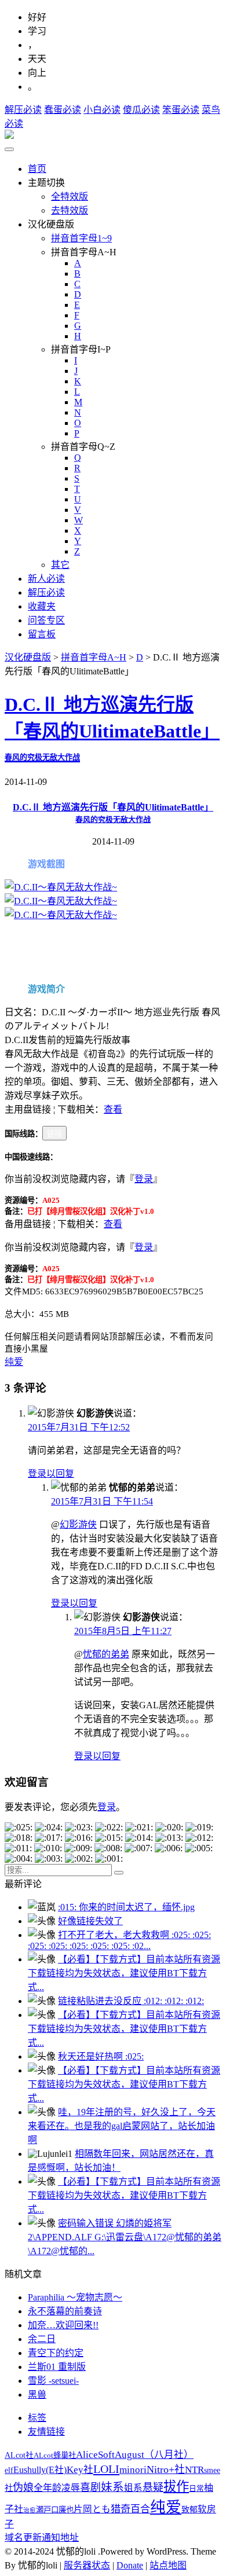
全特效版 (70, 197)
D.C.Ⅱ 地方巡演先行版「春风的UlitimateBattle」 (112, 728)
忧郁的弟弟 (106, 1654)
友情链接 (46, 2432)
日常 (196, 2489)
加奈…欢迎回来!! (63, 2325)
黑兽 (37, 2395)
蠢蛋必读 (63, 110)
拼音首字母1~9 (81, 238)
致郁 (189, 2510)
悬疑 (153, 2487)
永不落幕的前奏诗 (65, 2311)
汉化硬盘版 (28, 657)
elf (9, 2470)
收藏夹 (42, 606)
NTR (194, 2470)
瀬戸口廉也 (55, 2510)
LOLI (106, 2469)
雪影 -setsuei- (53, 2381)
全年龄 (48, 2488)
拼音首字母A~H (94, 657)
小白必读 (102, 110)
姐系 (133, 2488)
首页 (37, 169)
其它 (60, 565)
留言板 (42, 634)
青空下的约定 (56, 2353)
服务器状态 (87, 2565)
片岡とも (92, 2509)
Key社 (80, 2470)
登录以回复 (51, 1474)
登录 (144, 1179)
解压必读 (23, 110)
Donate (130, 2565)
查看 (113, 1109)
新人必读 (46, 579)
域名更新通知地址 (42, 2538)
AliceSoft (95, 2454)
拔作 (176, 2487)
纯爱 (14, 1362)
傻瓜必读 (141, 110)
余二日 (42, 2339)
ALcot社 (19, 2455)
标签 (37, 2418)
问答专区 (46, 620)
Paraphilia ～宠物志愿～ (75, 2297)
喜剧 (90, 2487)
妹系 (112, 2487)
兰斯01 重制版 (57, 2367)
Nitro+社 (166, 2469)
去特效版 (70, 210)
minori (133, 2470)
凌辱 (71, 2488)
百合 (140, 2509)
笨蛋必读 (181, 110)
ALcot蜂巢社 (55, 2455)
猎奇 (121, 2509)
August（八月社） (154, 2455)
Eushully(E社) (40, 2470)
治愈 (30, 2510)
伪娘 (23, 2487)
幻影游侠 (78, 1524)
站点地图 (168, 2565)
